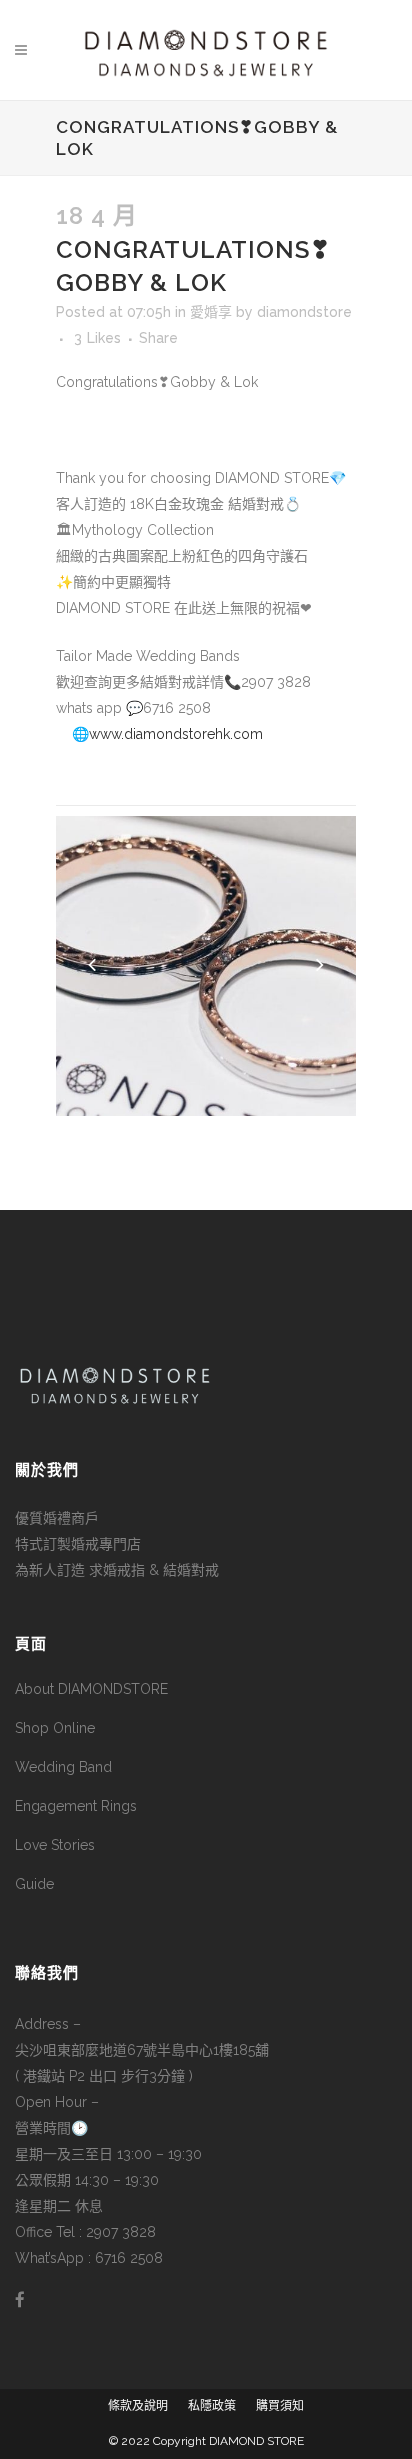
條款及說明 (138, 2406)
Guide (34, 1884)
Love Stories (55, 1845)
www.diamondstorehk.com (176, 734)
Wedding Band (63, 1767)
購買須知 (280, 2406)
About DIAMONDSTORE (91, 1689)
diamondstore (304, 312)
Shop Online (55, 1728)
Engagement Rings (76, 1806)
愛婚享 (211, 312)
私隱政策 (212, 2406)
